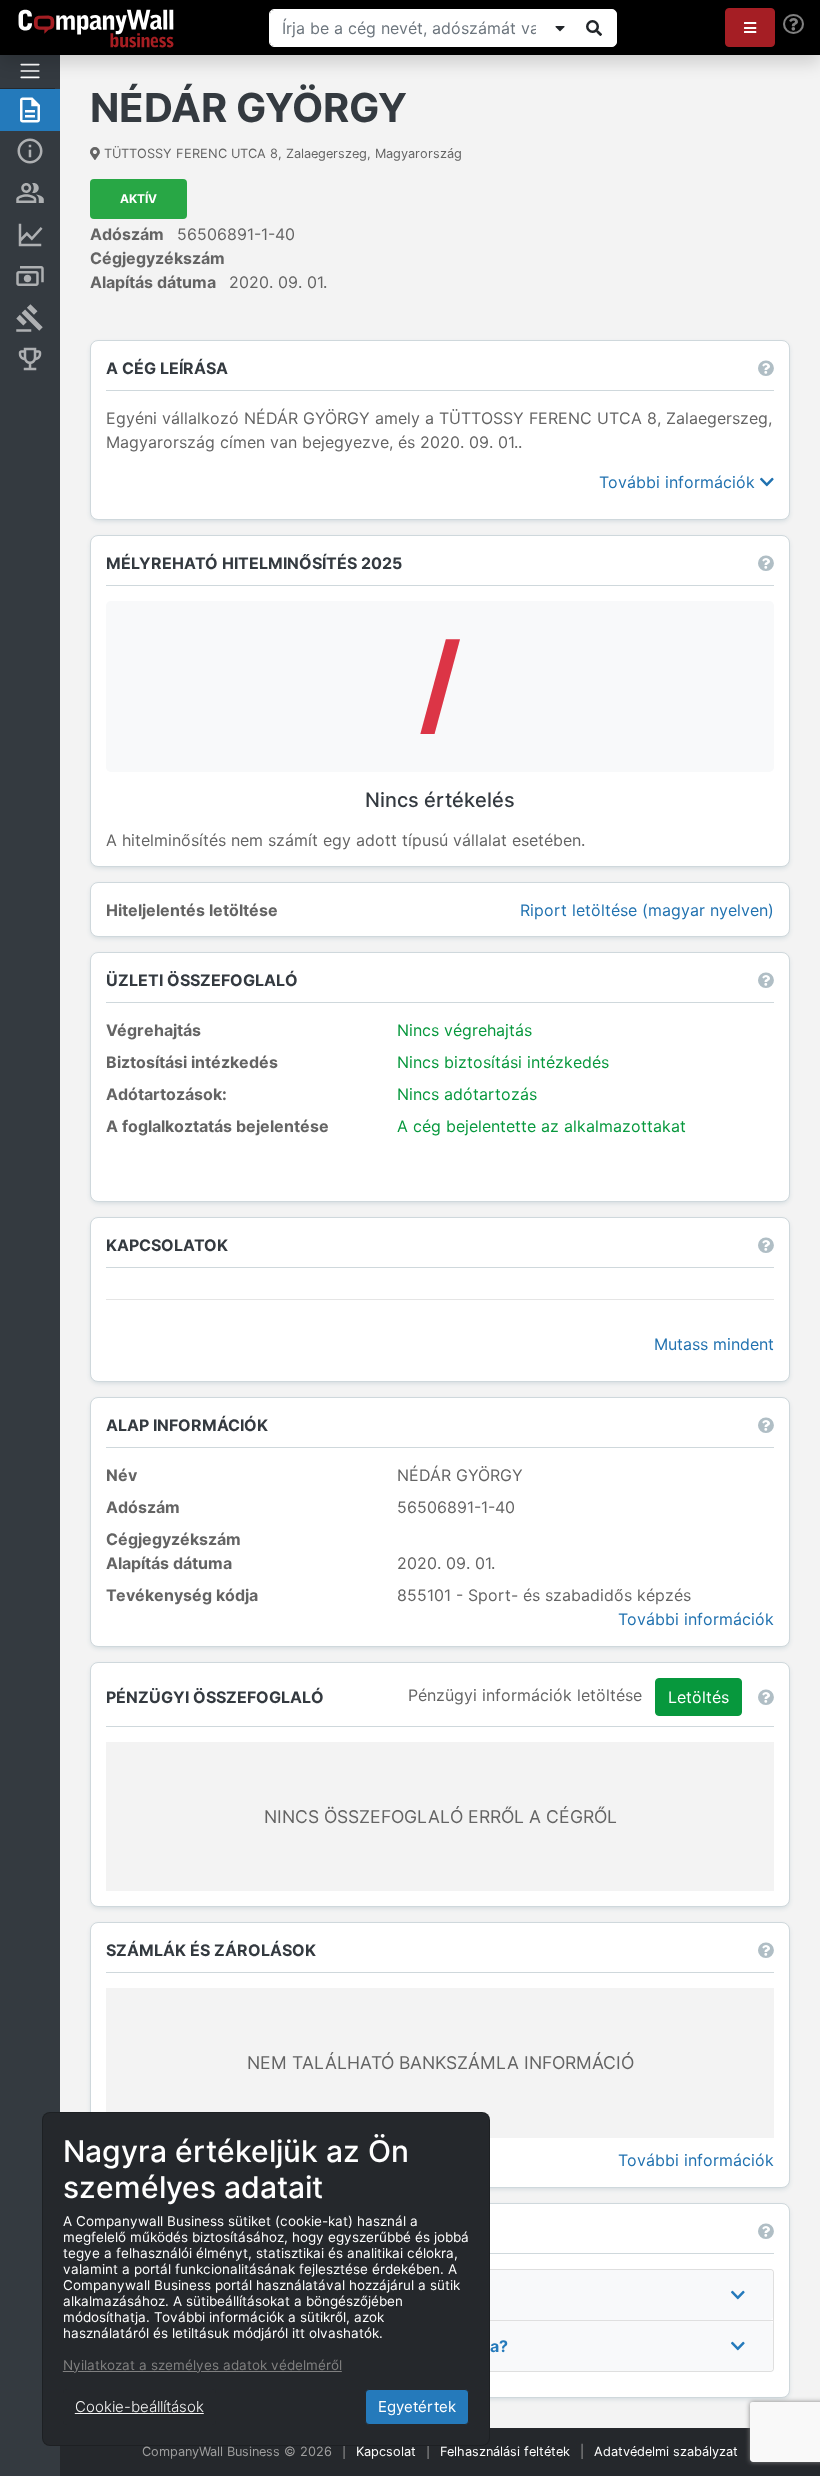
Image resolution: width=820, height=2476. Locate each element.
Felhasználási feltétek (505, 2451)
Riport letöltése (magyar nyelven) (647, 910)
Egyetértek (417, 2406)
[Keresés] (594, 28)
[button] (750, 27)
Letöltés (698, 1697)
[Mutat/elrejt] (560, 28)
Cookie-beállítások (139, 2406)
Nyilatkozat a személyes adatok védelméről (202, 2365)
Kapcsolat (386, 2451)
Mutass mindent (714, 1344)
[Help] (793, 24)
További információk (679, 482)
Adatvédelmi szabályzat (666, 2451)
